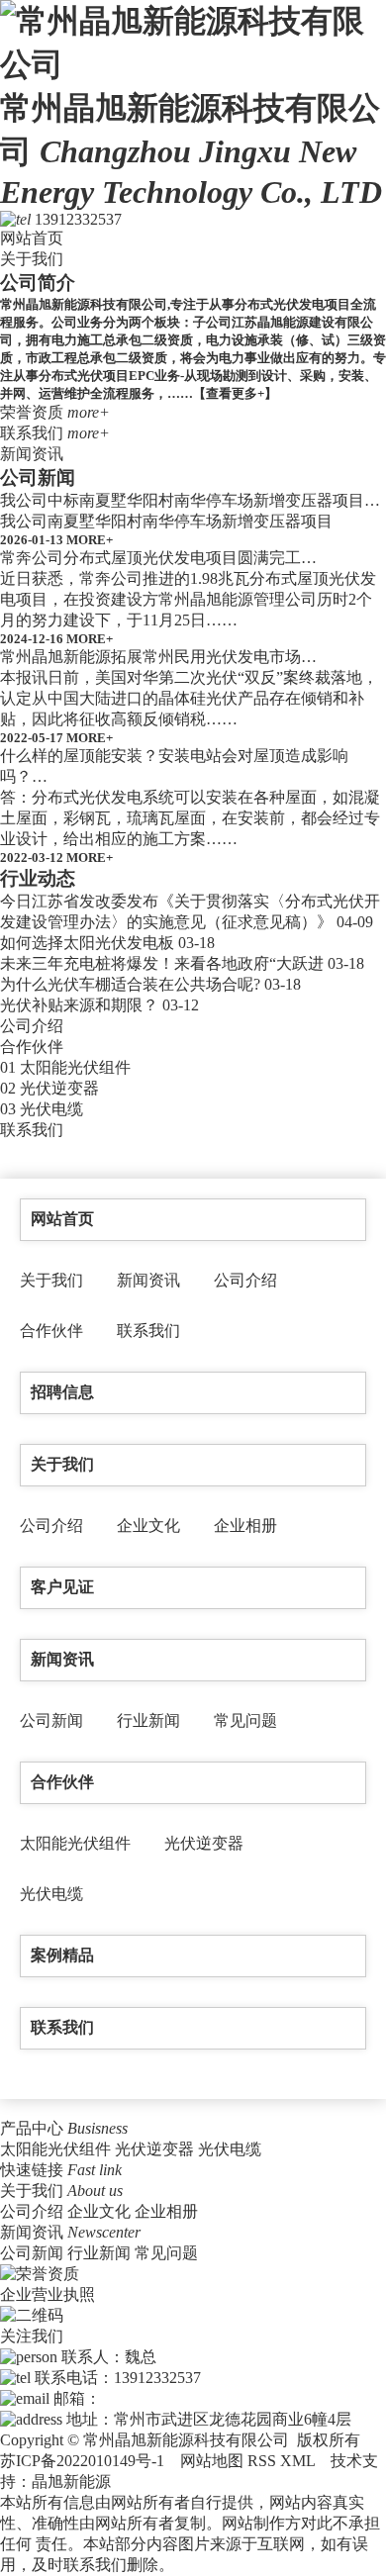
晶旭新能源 (71, 2481)
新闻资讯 (32, 454)
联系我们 (32, 433)
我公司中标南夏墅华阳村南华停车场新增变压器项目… (190, 500)
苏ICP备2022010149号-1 (82, 2461)
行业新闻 (148, 1720)
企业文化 (148, 1526)
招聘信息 (62, 1392)
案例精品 (62, 1955)
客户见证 (62, 1587)
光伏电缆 (51, 1109)
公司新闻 (38, 477)
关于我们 (32, 259)
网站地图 (214, 2461)
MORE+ (90, 540)
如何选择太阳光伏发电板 (87, 943)
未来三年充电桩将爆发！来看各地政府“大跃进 (162, 963)
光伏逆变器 (59, 1088)
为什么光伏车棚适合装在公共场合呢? (130, 984)
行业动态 (38, 878)
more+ (89, 412)
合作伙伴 (32, 1047)
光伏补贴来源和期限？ (79, 1005)
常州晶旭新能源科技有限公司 (191, 150)
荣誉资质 (32, 412)
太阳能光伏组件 (75, 1067)
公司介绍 (32, 1026)
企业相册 (245, 1526)
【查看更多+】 (235, 393)
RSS (264, 2461)
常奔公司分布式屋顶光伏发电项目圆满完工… (158, 558)
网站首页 (32, 238)
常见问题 (245, 1720)
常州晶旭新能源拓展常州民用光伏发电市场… (158, 657)
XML (299, 2461)
